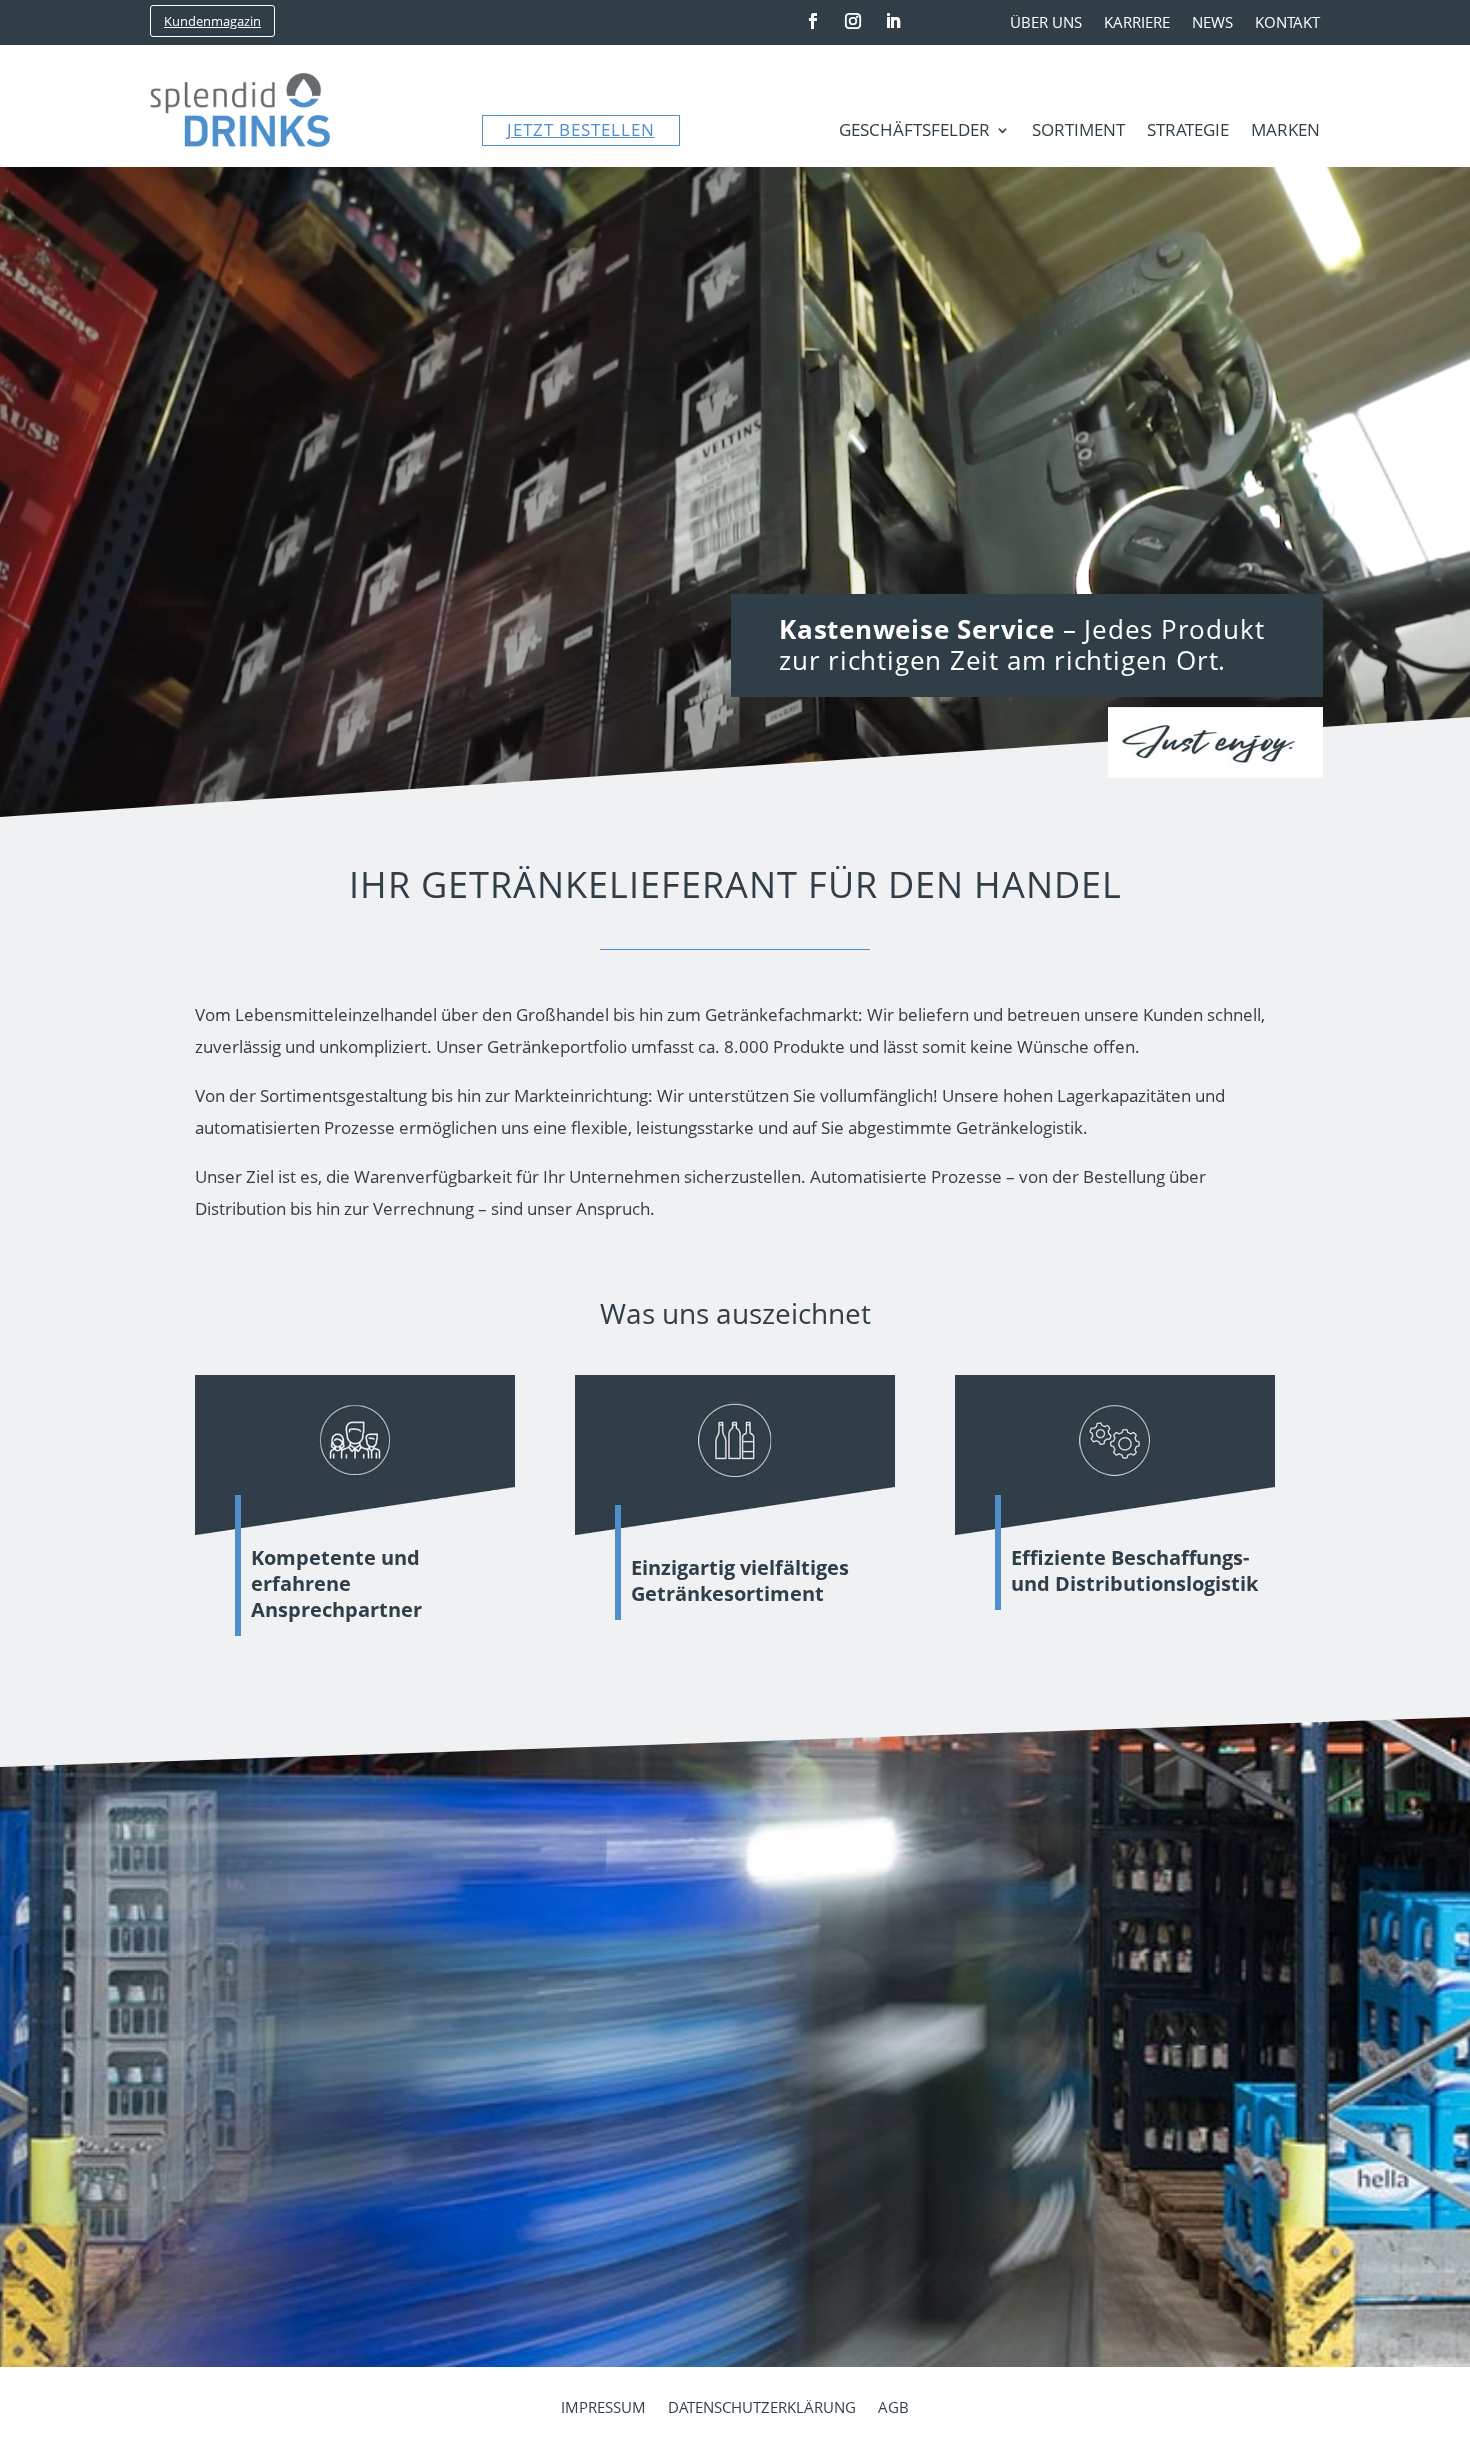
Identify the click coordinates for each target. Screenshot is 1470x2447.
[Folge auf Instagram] (853, 21)
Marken (1285, 132)
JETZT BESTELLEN (581, 129)
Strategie (1188, 132)
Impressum (603, 2408)
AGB (893, 2408)
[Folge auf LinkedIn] (893, 21)
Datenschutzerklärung (762, 2408)
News (1212, 23)
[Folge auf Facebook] (813, 21)
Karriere (1137, 23)
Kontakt (1287, 23)
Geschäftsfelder (914, 132)
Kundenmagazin (212, 21)
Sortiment (1078, 132)
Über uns (1046, 23)
